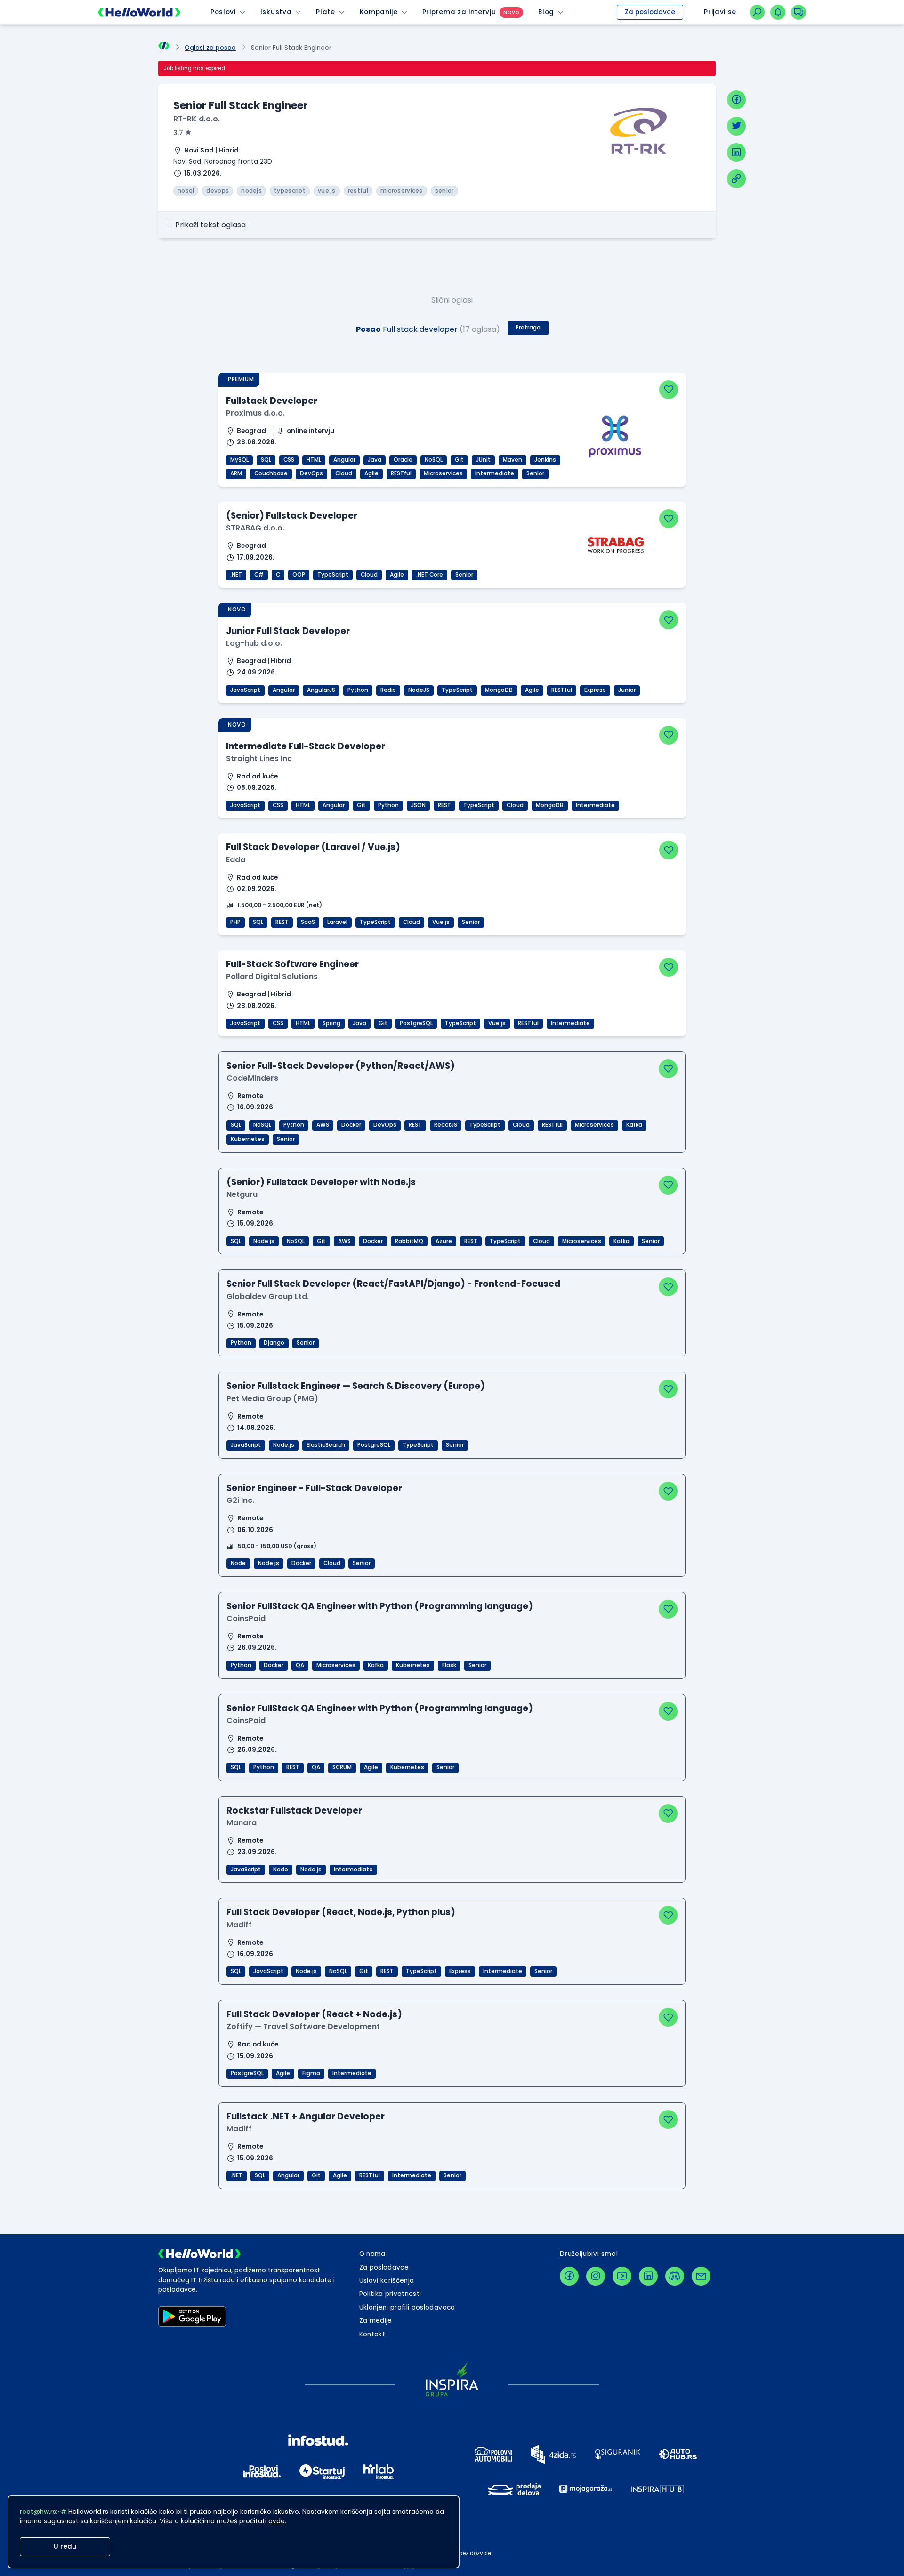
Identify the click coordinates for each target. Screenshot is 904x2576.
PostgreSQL (416, 1023)
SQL (266, 460)
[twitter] (736, 126)
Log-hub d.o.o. (254, 643)
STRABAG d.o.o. (255, 528)
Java (375, 460)
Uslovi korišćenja (387, 2281)
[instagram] (596, 2276)
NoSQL (434, 460)
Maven (513, 460)
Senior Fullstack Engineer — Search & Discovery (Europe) (356, 1386)
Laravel (337, 922)
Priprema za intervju (459, 12)
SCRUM (342, 1767)
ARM (236, 473)
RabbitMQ (409, 1241)
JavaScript (245, 690)
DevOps (311, 473)
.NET (236, 575)
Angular (344, 460)
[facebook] (736, 100)
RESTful (401, 473)
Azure (444, 1241)
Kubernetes (248, 1139)
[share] (736, 179)
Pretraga (528, 328)
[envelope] (701, 2276)
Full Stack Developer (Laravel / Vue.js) (313, 847)
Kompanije (379, 12)
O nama (372, 2254)
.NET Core (430, 575)
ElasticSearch (326, 1445)
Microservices (443, 473)
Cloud (344, 473)
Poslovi (223, 12)
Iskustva (276, 12)
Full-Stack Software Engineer (292, 964)
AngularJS (321, 690)
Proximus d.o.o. (255, 413)
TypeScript (333, 575)
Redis (388, 690)
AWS (323, 1125)
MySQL (239, 460)
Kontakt (372, 2334)
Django (274, 1343)
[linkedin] (736, 152)
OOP (299, 575)
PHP (235, 922)
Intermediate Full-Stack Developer (306, 746)
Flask (449, 1665)
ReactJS (446, 1125)
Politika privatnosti (390, 2294)
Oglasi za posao (210, 48)
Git (459, 460)
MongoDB (499, 690)
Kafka (634, 1125)
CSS (289, 460)
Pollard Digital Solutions (272, 976)
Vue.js (441, 922)
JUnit (483, 460)
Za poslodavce (650, 12)
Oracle (403, 460)
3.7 (178, 133)
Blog (546, 12)
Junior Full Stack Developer (288, 631)
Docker (351, 1125)
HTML (314, 460)
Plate (325, 12)
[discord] (675, 2276)
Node (238, 1563)
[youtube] (622, 2276)
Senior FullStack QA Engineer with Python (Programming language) (380, 1606)
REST (444, 805)
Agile (371, 473)
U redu (65, 2547)
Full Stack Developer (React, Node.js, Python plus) (341, 1912)
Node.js (264, 1241)
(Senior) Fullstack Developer (292, 516)
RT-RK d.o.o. (197, 119)
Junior (627, 690)
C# (259, 575)
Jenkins (545, 460)
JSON (418, 805)
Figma (311, 2073)
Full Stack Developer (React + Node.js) (314, 2014)
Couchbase (271, 473)
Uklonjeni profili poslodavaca (407, 2307)
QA (300, 1665)
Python (358, 690)
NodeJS (419, 690)
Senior (535, 473)
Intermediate (495, 473)
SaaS (308, 922)
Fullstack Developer (272, 401)
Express (595, 690)
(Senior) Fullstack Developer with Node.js (321, 1182)
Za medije (376, 2321)
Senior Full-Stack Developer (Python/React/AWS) (341, 1066)
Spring (331, 1023)
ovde (277, 2521)
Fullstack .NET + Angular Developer (306, 2116)
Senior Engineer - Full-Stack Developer (314, 1488)
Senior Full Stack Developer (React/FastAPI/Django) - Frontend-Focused (393, 1284)
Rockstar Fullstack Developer (294, 1810)
